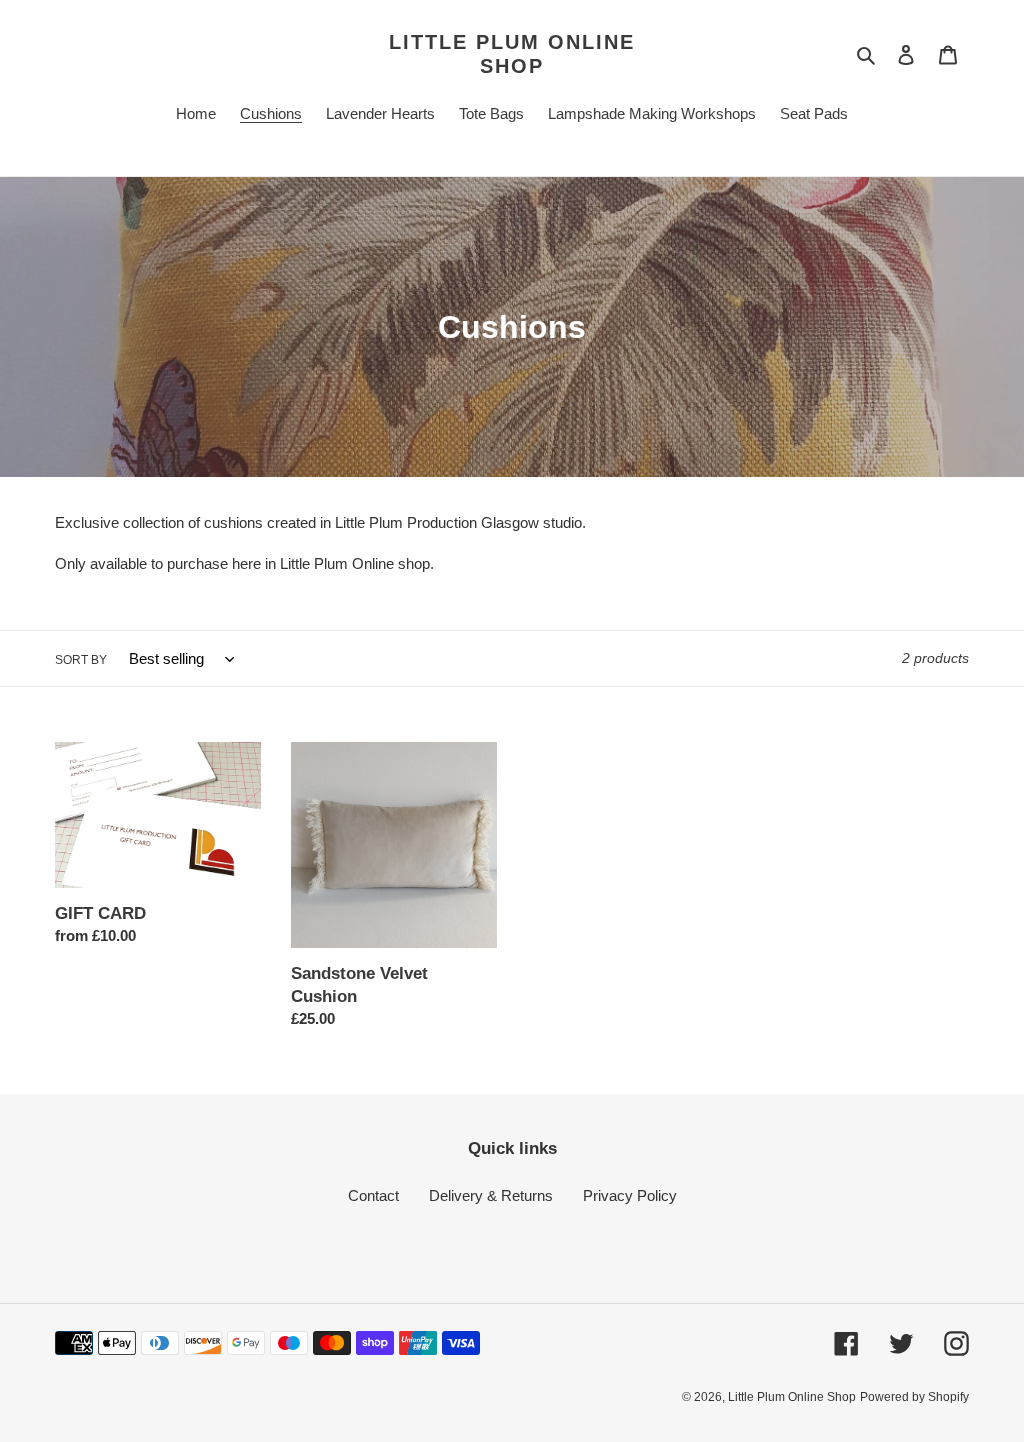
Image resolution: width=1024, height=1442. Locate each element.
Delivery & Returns (491, 1195)
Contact (373, 1195)
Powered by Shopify (914, 1397)
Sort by (81, 660)
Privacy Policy (630, 1195)
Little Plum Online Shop (512, 54)
